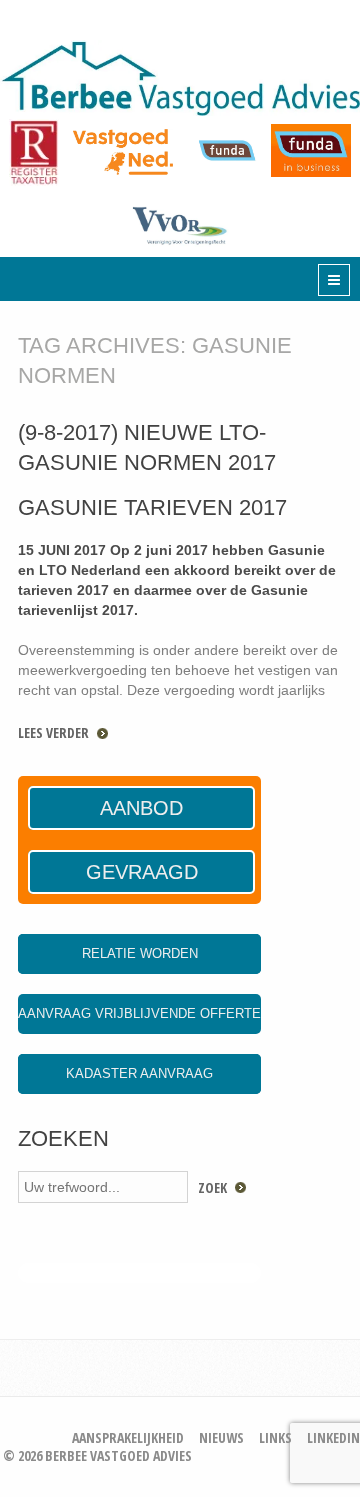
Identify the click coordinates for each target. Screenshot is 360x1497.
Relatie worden (140, 953)
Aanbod (141, 808)
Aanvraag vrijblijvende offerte (139, 1013)
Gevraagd (142, 872)
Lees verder (53, 732)
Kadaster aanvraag (139, 1073)
